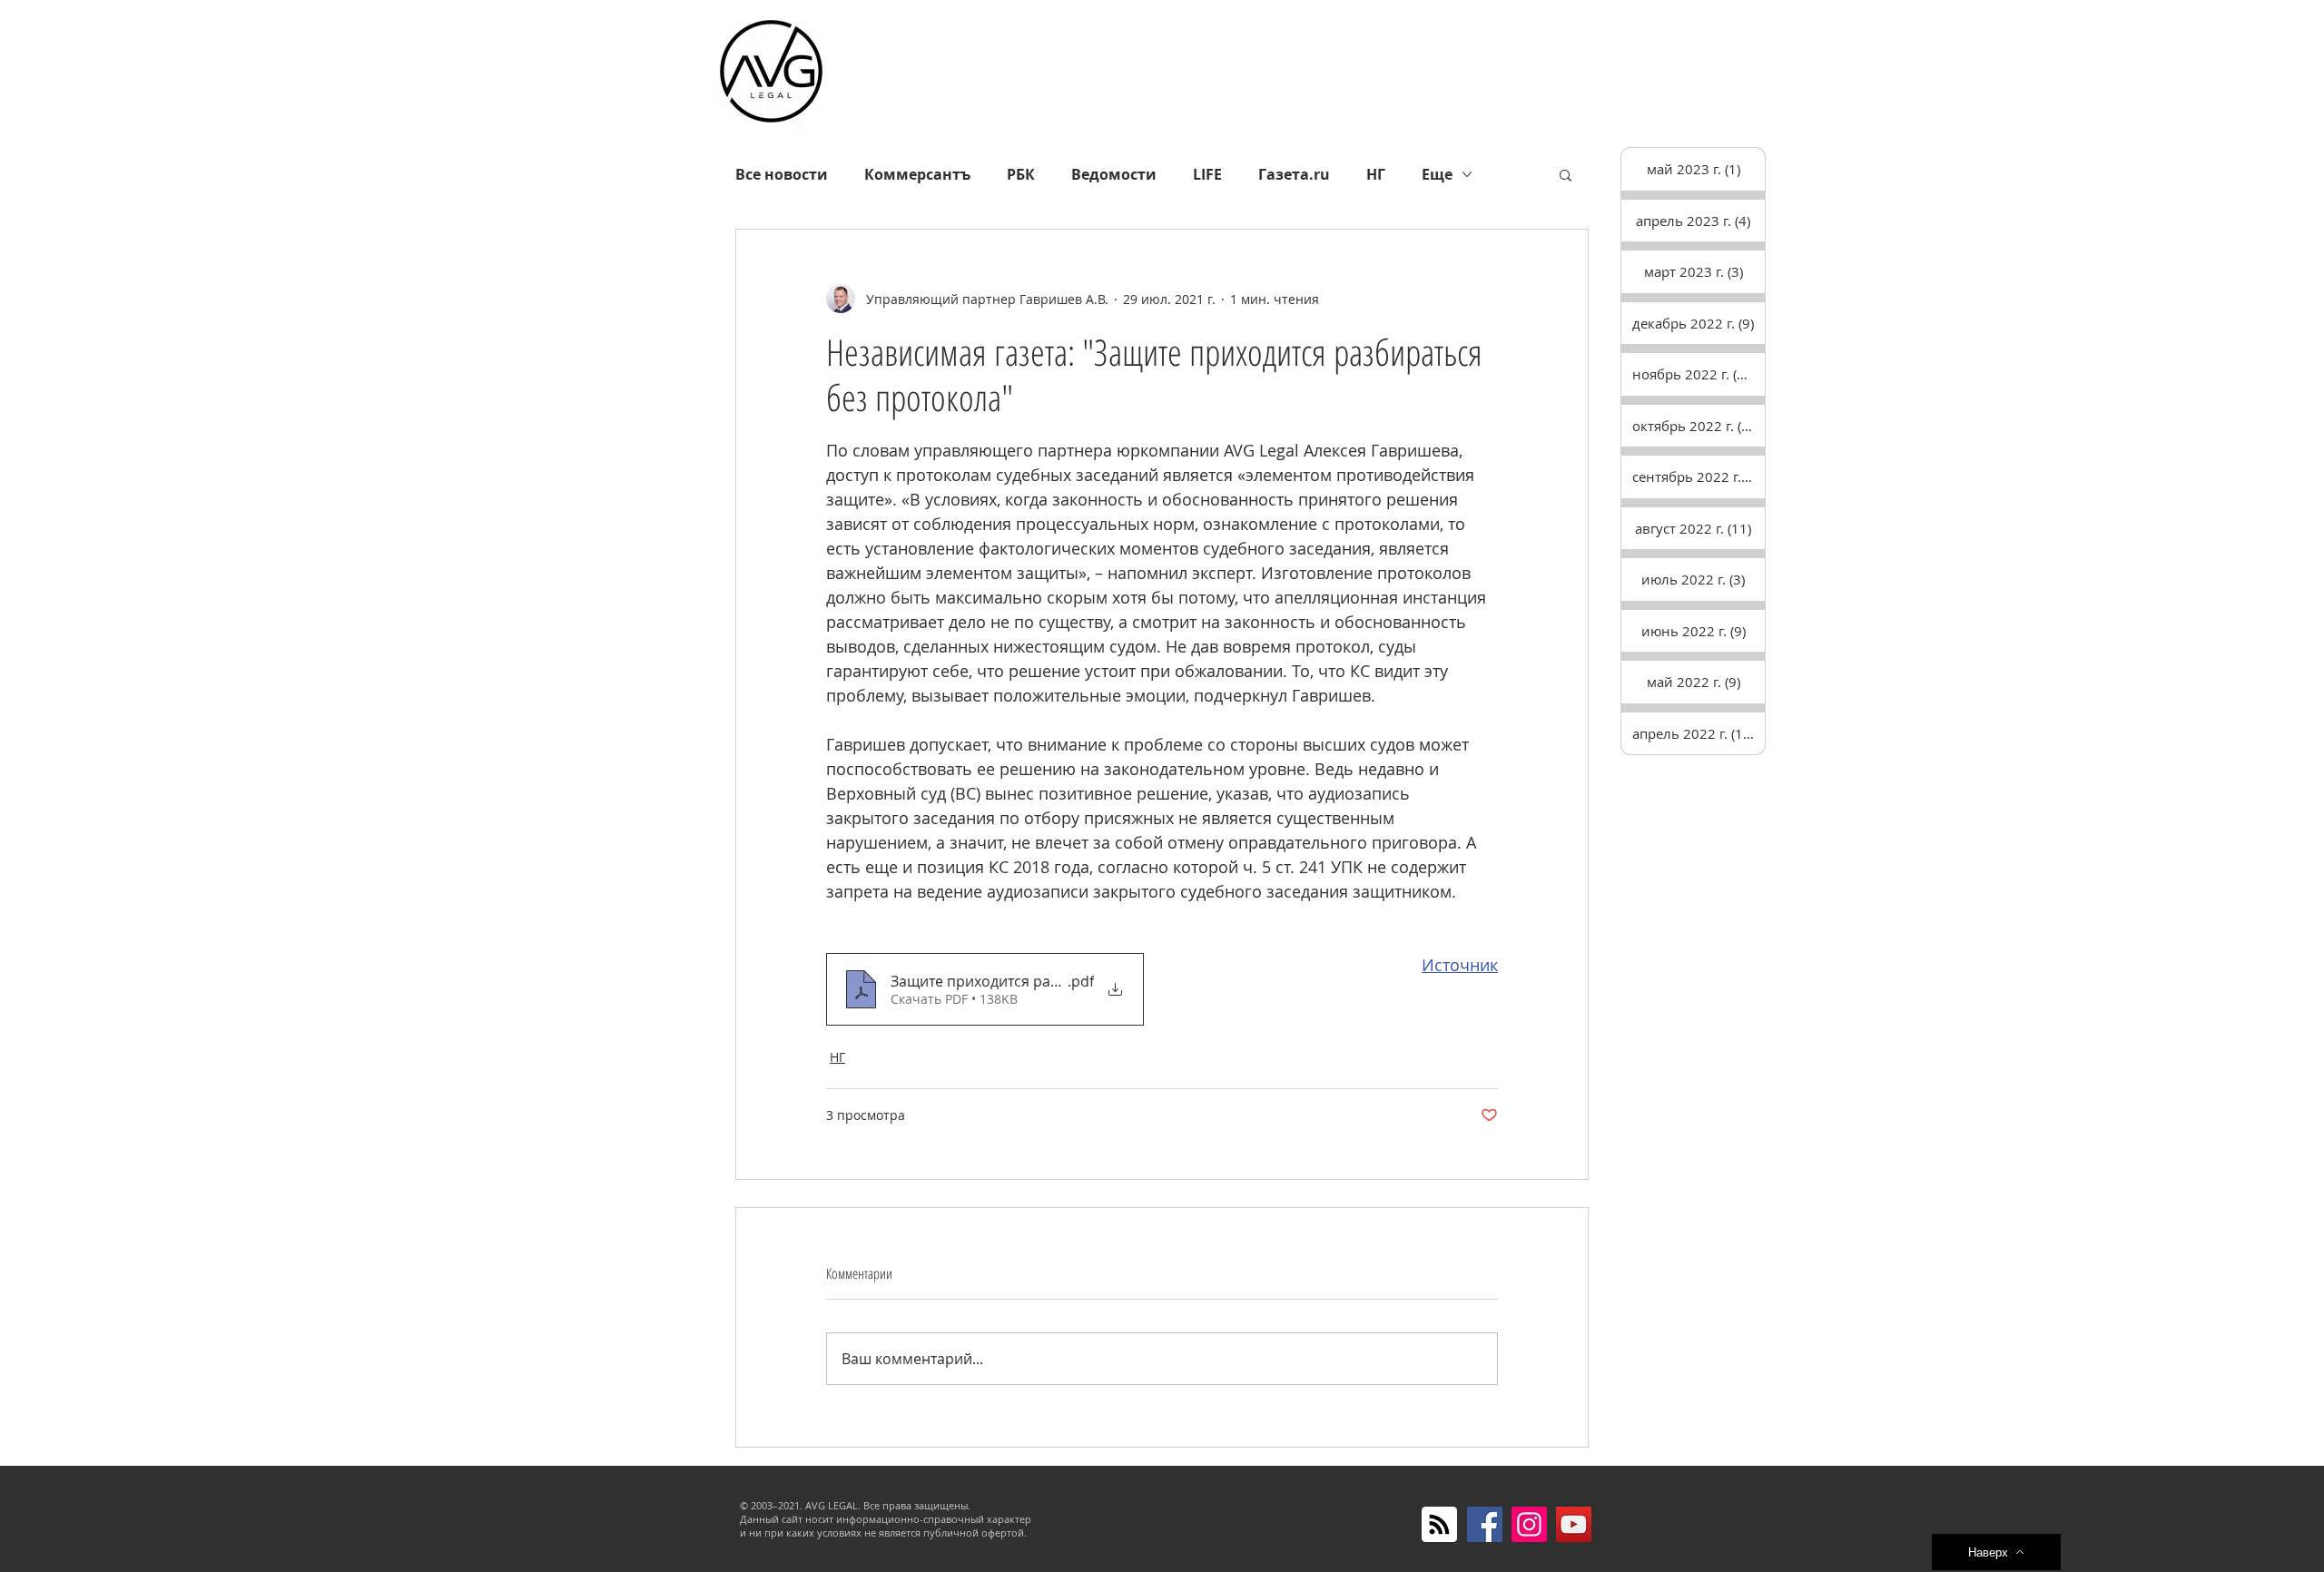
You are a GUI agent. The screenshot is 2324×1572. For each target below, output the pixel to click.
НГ (1376, 174)
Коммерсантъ (917, 174)
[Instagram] (1529, 1524)
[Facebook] (1485, 1524)
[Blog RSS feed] (1439, 1525)
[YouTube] (1574, 1524)
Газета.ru (1294, 174)
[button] (1566, 174)
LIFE (1207, 174)
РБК (1021, 174)
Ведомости (1114, 174)
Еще (1437, 174)
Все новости (782, 174)
